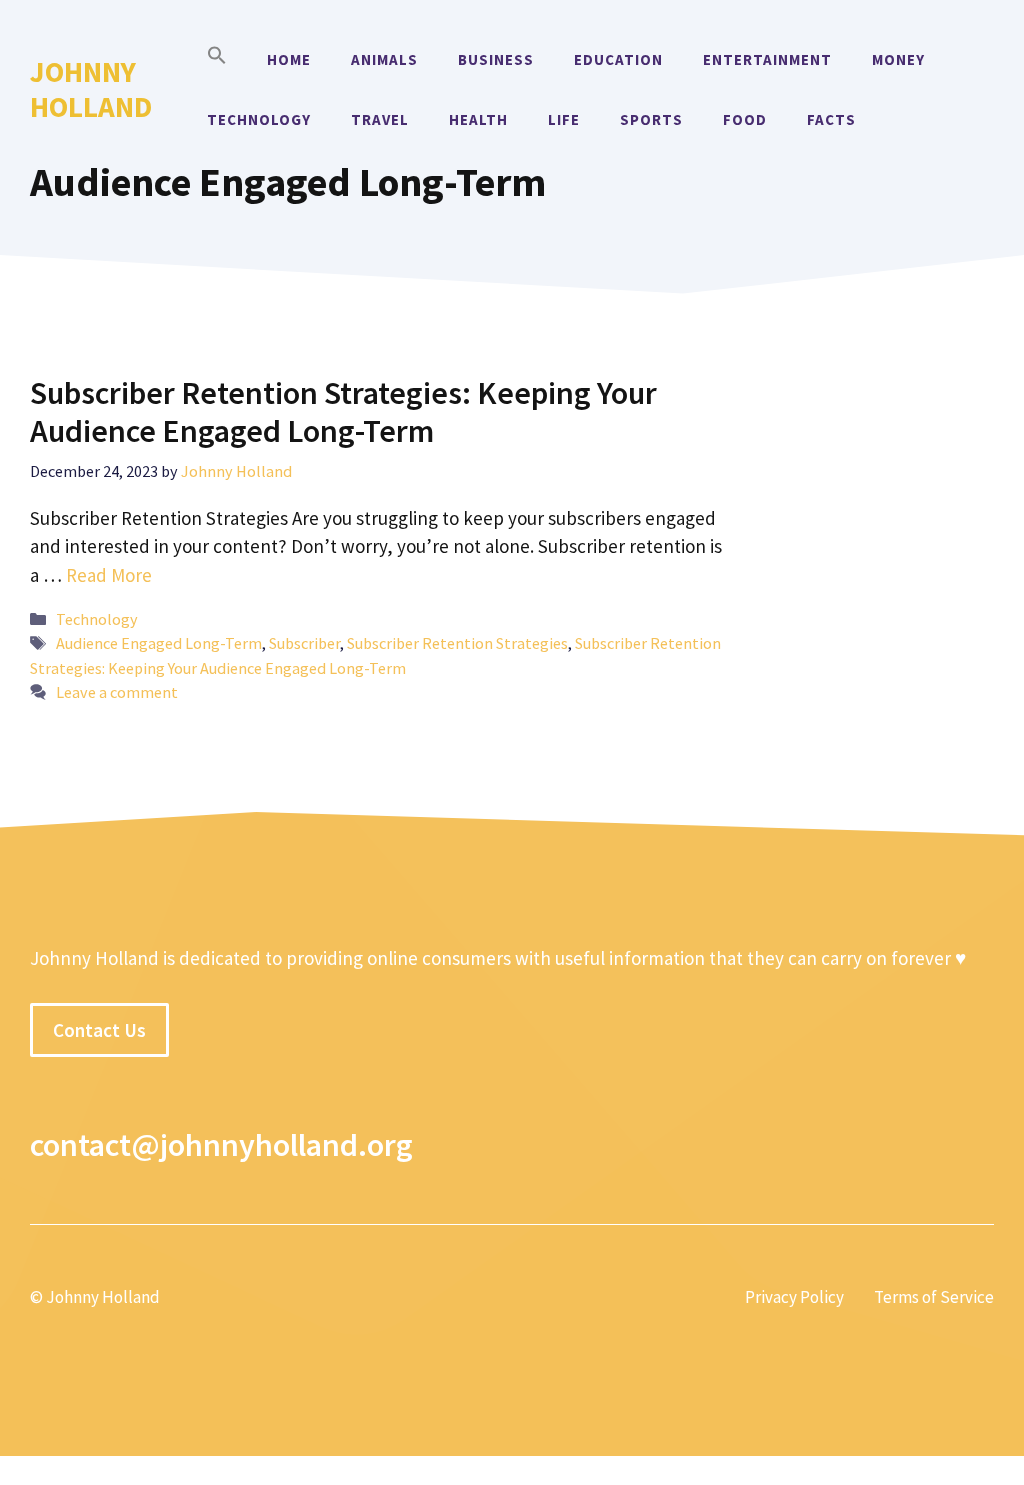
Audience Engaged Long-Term (159, 643)
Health (478, 119)
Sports (651, 119)
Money (898, 59)
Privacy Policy (794, 1297)
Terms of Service (934, 1297)
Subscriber (304, 643)
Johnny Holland (91, 89)
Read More (109, 575)
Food (745, 119)
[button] (217, 60)
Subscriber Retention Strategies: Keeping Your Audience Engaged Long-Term (343, 412)
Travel (380, 119)
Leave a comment (117, 692)
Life (564, 119)
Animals (384, 59)
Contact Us (99, 1030)
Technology (259, 119)
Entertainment (767, 59)
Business (496, 59)
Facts (831, 119)
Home (289, 59)
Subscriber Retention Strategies (457, 643)
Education (618, 59)
